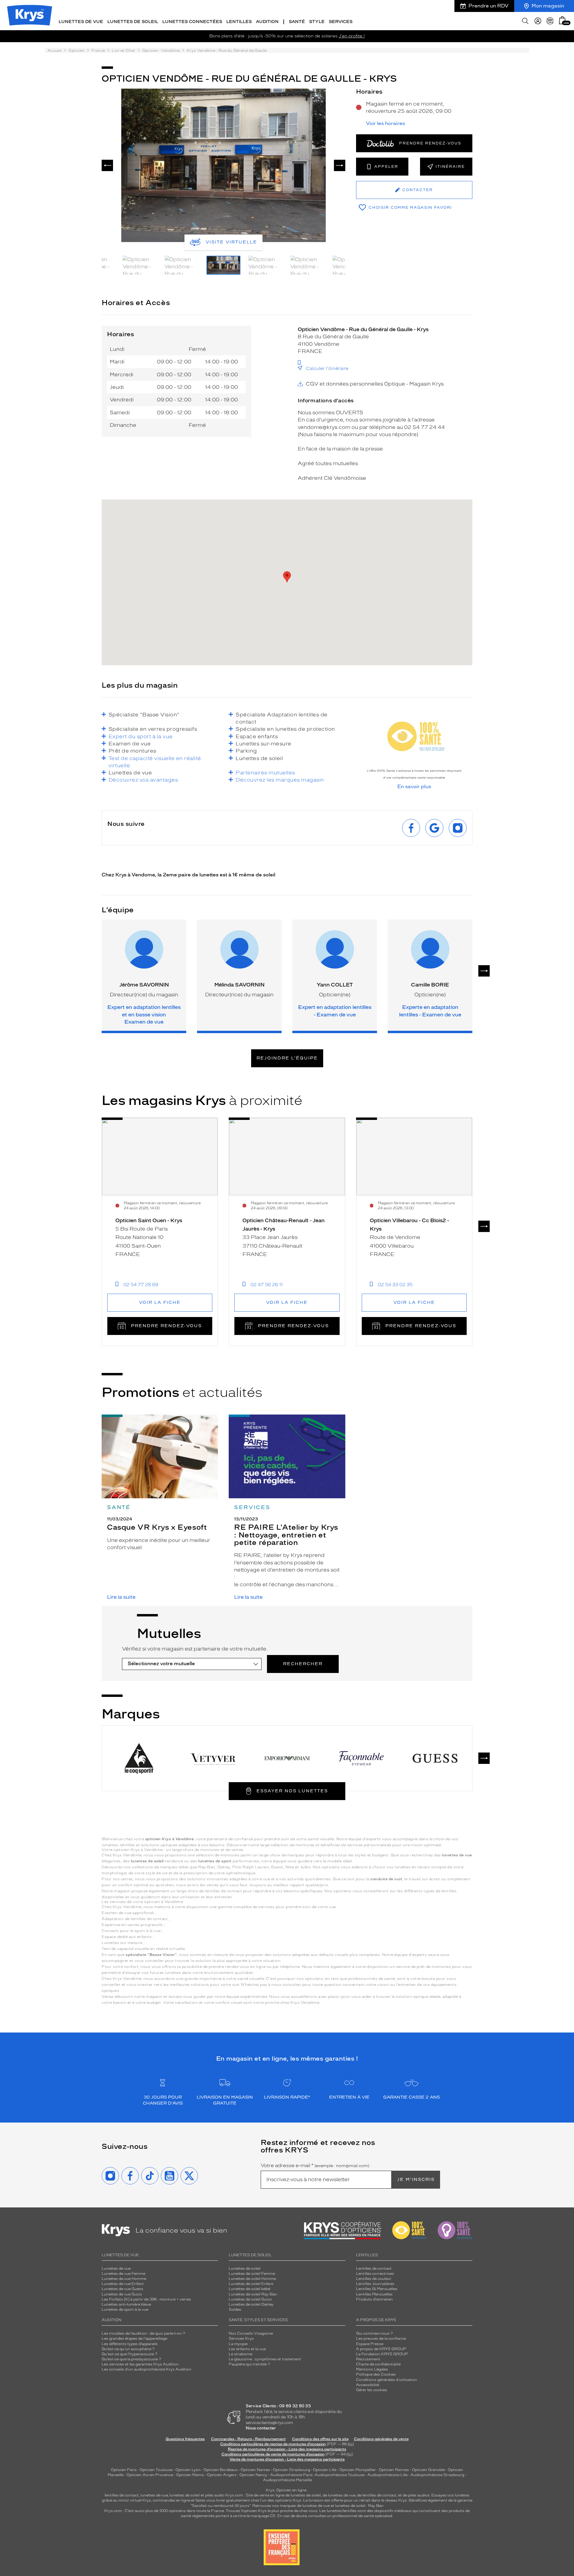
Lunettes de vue (116, 2269)
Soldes (235, 2309)
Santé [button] (297, 22)
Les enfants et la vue (247, 2349)
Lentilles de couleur (374, 2279)
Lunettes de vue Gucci (122, 2294)
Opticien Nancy (253, 2475)
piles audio (215, 2495)
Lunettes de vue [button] (81, 22)
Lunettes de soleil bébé (249, 2289)
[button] (562, 20)
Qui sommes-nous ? (374, 2333)
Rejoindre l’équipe (287, 1058)
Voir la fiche (160, 1303)
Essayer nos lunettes (292, 1791)
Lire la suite (121, 1597)
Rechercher (303, 1664)
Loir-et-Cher (123, 51)
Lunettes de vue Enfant (123, 2284)
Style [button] (317, 22)
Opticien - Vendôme (161, 51)
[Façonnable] (361, 1758)
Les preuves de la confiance (381, 2339)
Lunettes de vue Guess (122, 2289)
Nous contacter (261, 2428)
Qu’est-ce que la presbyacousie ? (131, 2359)
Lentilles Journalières (375, 2284)
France (98, 51)
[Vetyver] (213, 1758)
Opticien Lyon (188, 2470)
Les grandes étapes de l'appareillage (134, 2339)
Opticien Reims (190, 2475)
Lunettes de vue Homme (124, 2279)
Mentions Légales (372, 2369)
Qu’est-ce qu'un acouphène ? (128, 2349)
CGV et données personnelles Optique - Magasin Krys (375, 384)
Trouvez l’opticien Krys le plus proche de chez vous (272, 2511)
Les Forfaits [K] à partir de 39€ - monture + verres (146, 2299)
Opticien (77, 51)
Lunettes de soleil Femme (252, 2274)
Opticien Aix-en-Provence (150, 2475)
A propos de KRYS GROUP (381, 2349)
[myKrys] (538, 21)
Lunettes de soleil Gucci (250, 2299)
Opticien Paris (124, 2470)
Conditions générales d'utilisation (387, 2380)
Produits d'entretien (374, 2299)
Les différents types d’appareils (130, 2344)
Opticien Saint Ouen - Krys (149, 1220)
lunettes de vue (154, 2495)
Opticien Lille (325, 2470)
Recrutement (368, 2359)
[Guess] (435, 1758)
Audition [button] (267, 22)
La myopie (238, 2344)
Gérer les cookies (372, 2390)
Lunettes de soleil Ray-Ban (253, 2294)
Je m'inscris (416, 2180)
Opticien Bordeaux (221, 2470)
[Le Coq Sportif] (139, 1758)
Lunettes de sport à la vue (125, 2309)
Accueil (55, 51)
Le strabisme (241, 2354)
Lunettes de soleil (245, 2269)
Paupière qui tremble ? (249, 2364)
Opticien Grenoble (428, 2470)
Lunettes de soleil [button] (133, 22)
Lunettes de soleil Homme (252, 2279)
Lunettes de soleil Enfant (251, 2284)
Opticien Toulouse (156, 2470)
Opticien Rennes (394, 2470)
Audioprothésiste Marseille (287, 2480)
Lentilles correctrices (375, 2274)
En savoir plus (414, 787)
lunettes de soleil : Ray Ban (359, 2506)
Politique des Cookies (376, 2374)
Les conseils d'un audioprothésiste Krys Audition (146, 2369)
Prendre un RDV (488, 6)
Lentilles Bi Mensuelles (377, 2289)
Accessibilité (368, 2385)
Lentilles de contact (374, 2269)
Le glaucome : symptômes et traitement (265, 2359)
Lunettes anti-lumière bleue (126, 2304)
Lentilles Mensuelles (374, 2294)
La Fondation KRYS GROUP (382, 2354)
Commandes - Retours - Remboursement (248, 2439)
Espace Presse (370, 2344)
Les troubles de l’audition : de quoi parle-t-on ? (143, 2333)
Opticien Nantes (256, 2470)
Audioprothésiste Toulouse (340, 2475)
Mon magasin (548, 6)
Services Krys (241, 2339)
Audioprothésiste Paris (291, 2475)
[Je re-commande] (550, 21)
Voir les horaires (386, 124)
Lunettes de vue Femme (123, 2274)
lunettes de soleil (185, 2495)
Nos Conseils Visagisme (251, 2333)
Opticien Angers (222, 2475)
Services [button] (341, 22)
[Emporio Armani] (287, 1758)
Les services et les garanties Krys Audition (140, 2364)
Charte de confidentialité (378, 2364)
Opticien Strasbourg (291, 2470)
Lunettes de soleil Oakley (251, 2304)
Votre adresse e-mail (315, 2166)
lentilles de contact (122, 2495)
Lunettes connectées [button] (192, 22)
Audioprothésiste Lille (387, 2475)
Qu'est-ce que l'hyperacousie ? (129, 2354)
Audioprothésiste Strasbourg (437, 2475)
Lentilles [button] (239, 22)
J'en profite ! (352, 36)
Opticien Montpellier (358, 2470)
